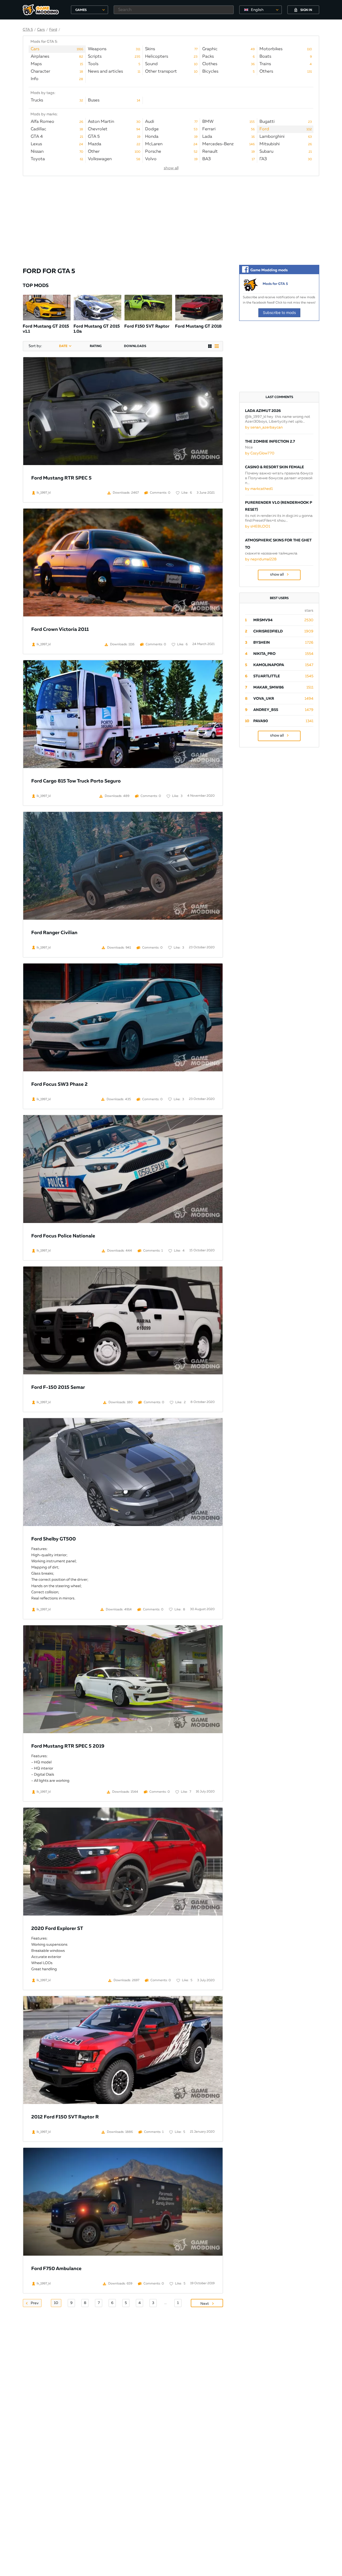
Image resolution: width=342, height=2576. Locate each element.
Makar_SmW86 (269, 687)
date (63, 346)
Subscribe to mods (279, 312)
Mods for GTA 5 (275, 284)
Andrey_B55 (266, 710)
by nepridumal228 (261, 559)
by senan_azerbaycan (264, 427)
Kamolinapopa (269, 665)
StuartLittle (267, 676)
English (257, 10)
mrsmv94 (263, 620)
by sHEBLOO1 (258, 526)
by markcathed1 (259, 489)
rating (96, 346)
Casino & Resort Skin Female (275, 467)
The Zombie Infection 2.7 (270, 442)
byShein (262, 643)
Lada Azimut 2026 (263, 411)
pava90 (261, 721)
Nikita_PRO (264, 654)
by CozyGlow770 (260, 453)
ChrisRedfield (268, 631)
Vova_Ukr (264, 699)
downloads (135, 346)
